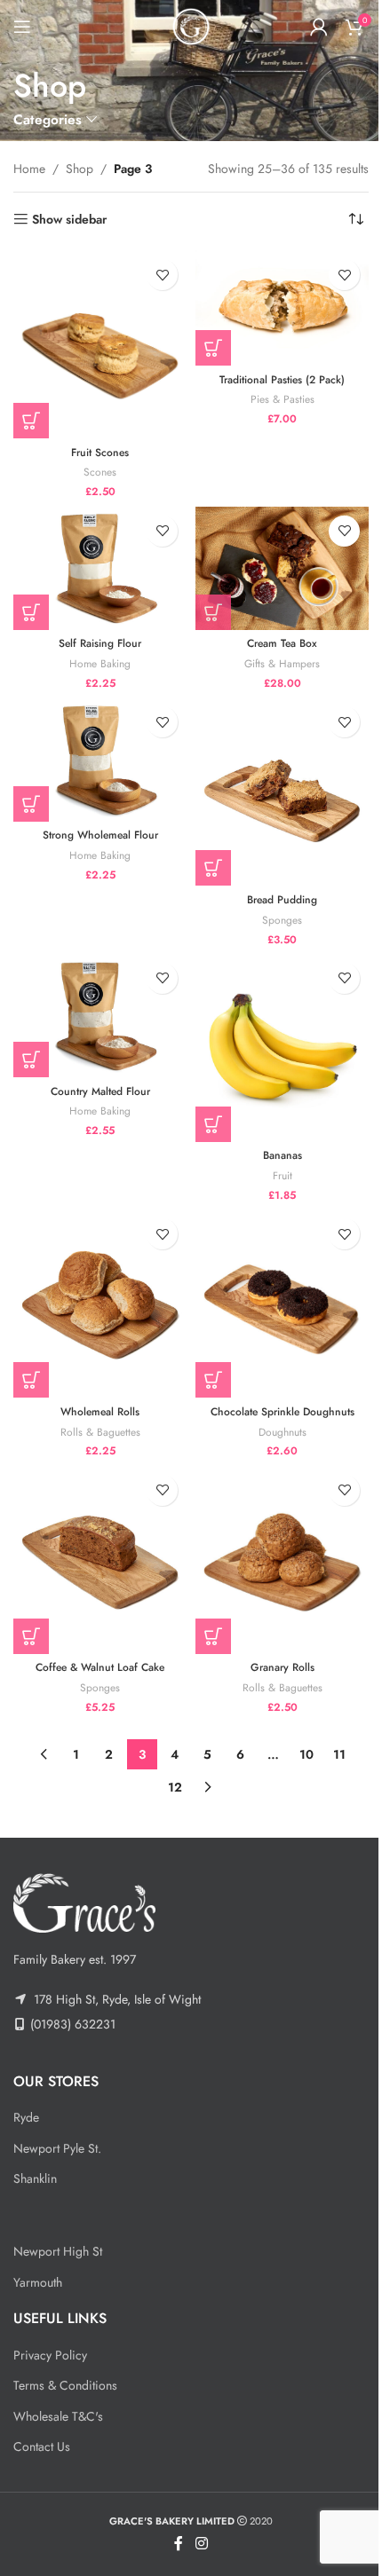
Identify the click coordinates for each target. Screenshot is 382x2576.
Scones (100, 472)
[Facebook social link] (179, 2544)
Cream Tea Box (282, 643)
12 (175, 1787)
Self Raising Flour (100, 643)
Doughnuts (283, 1432)
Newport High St (58, 2251)
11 (339, 1754)
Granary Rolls (283, 1667)
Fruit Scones (100, 453)
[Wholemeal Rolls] (100, 1304)
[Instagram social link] (201, 2544)
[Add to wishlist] (162, 275)
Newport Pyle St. (57, 2148)
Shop (80, 169)
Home (29, 169)
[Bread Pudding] (282, 792)
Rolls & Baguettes (100, 1432)
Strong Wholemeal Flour (100, 835)
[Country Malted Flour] (100, 1016)
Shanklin (35, 2178)
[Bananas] (282, 1048)
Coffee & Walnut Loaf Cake (100, 1667)
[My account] (319, 27)
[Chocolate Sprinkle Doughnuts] (282, 1304)
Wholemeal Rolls (100, 1412)
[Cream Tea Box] (282, 568)
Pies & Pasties (283, 399)
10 (306, 1754)
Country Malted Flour (100, 1091)
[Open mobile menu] (22, 27)
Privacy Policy (50, 2355)
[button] (31, 421)
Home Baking (100, 663)
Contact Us (42, 2446)
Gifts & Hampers (282, 663)
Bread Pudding (282, 900)
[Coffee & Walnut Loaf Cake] (100, 1560)
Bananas (283, 1155)
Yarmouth (38, 2282)
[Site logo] (191, 25)
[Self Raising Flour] (100, 568)
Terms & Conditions (65, 2385)
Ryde (26, 2117)
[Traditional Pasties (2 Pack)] (282, 308)
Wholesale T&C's (58, 2416)
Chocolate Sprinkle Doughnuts (283, 1412)
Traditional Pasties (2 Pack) (282, 380)
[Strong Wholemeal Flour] (100, 759)
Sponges (282, 920)
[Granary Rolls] (282, 1560)
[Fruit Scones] (100, 344)
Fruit (283, 1175)
